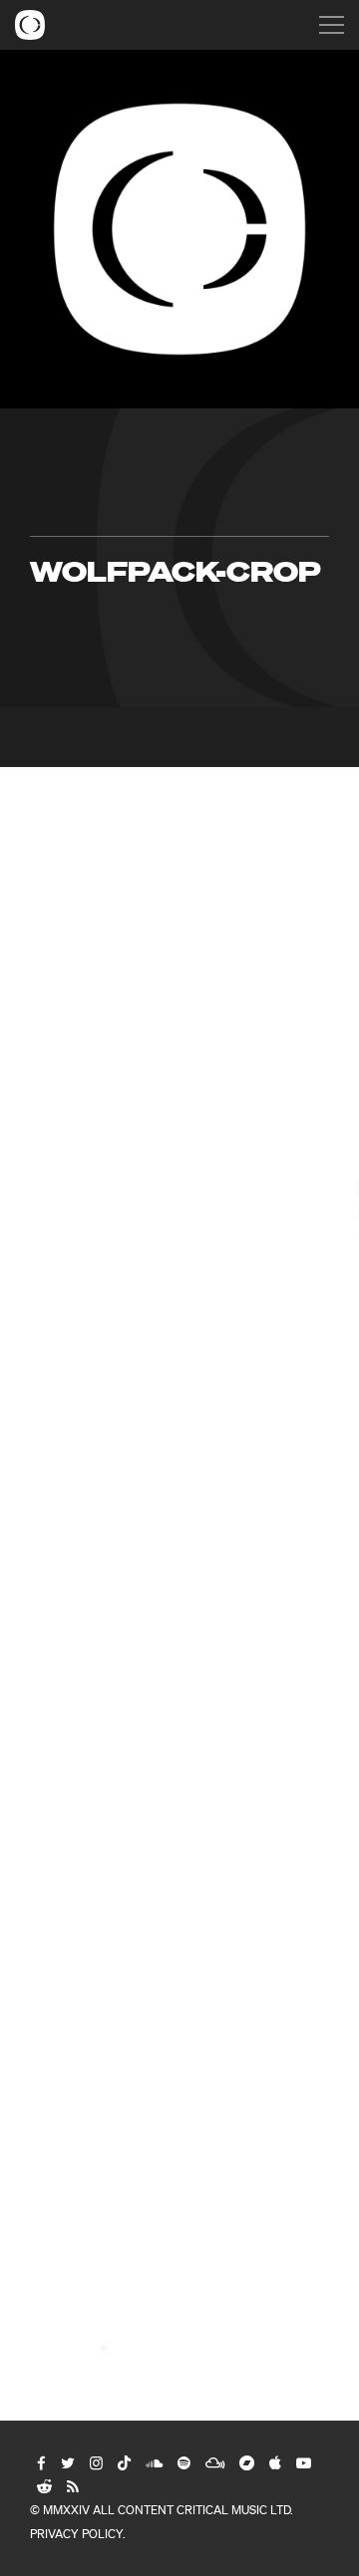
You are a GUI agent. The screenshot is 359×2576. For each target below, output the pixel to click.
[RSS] (72, 2486)
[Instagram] (95, 2462)
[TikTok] (123, 2462)
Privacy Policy (76, 2534)
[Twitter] (67, 2462)
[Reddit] (43, 2486)
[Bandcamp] (246, 2462)
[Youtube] (303, 2462)
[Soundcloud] (153, 2462)
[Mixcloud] (214, 2462)
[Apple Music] (274, 2462)
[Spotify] (183, 2462)
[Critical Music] (30, 25)
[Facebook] (40, 2462)
